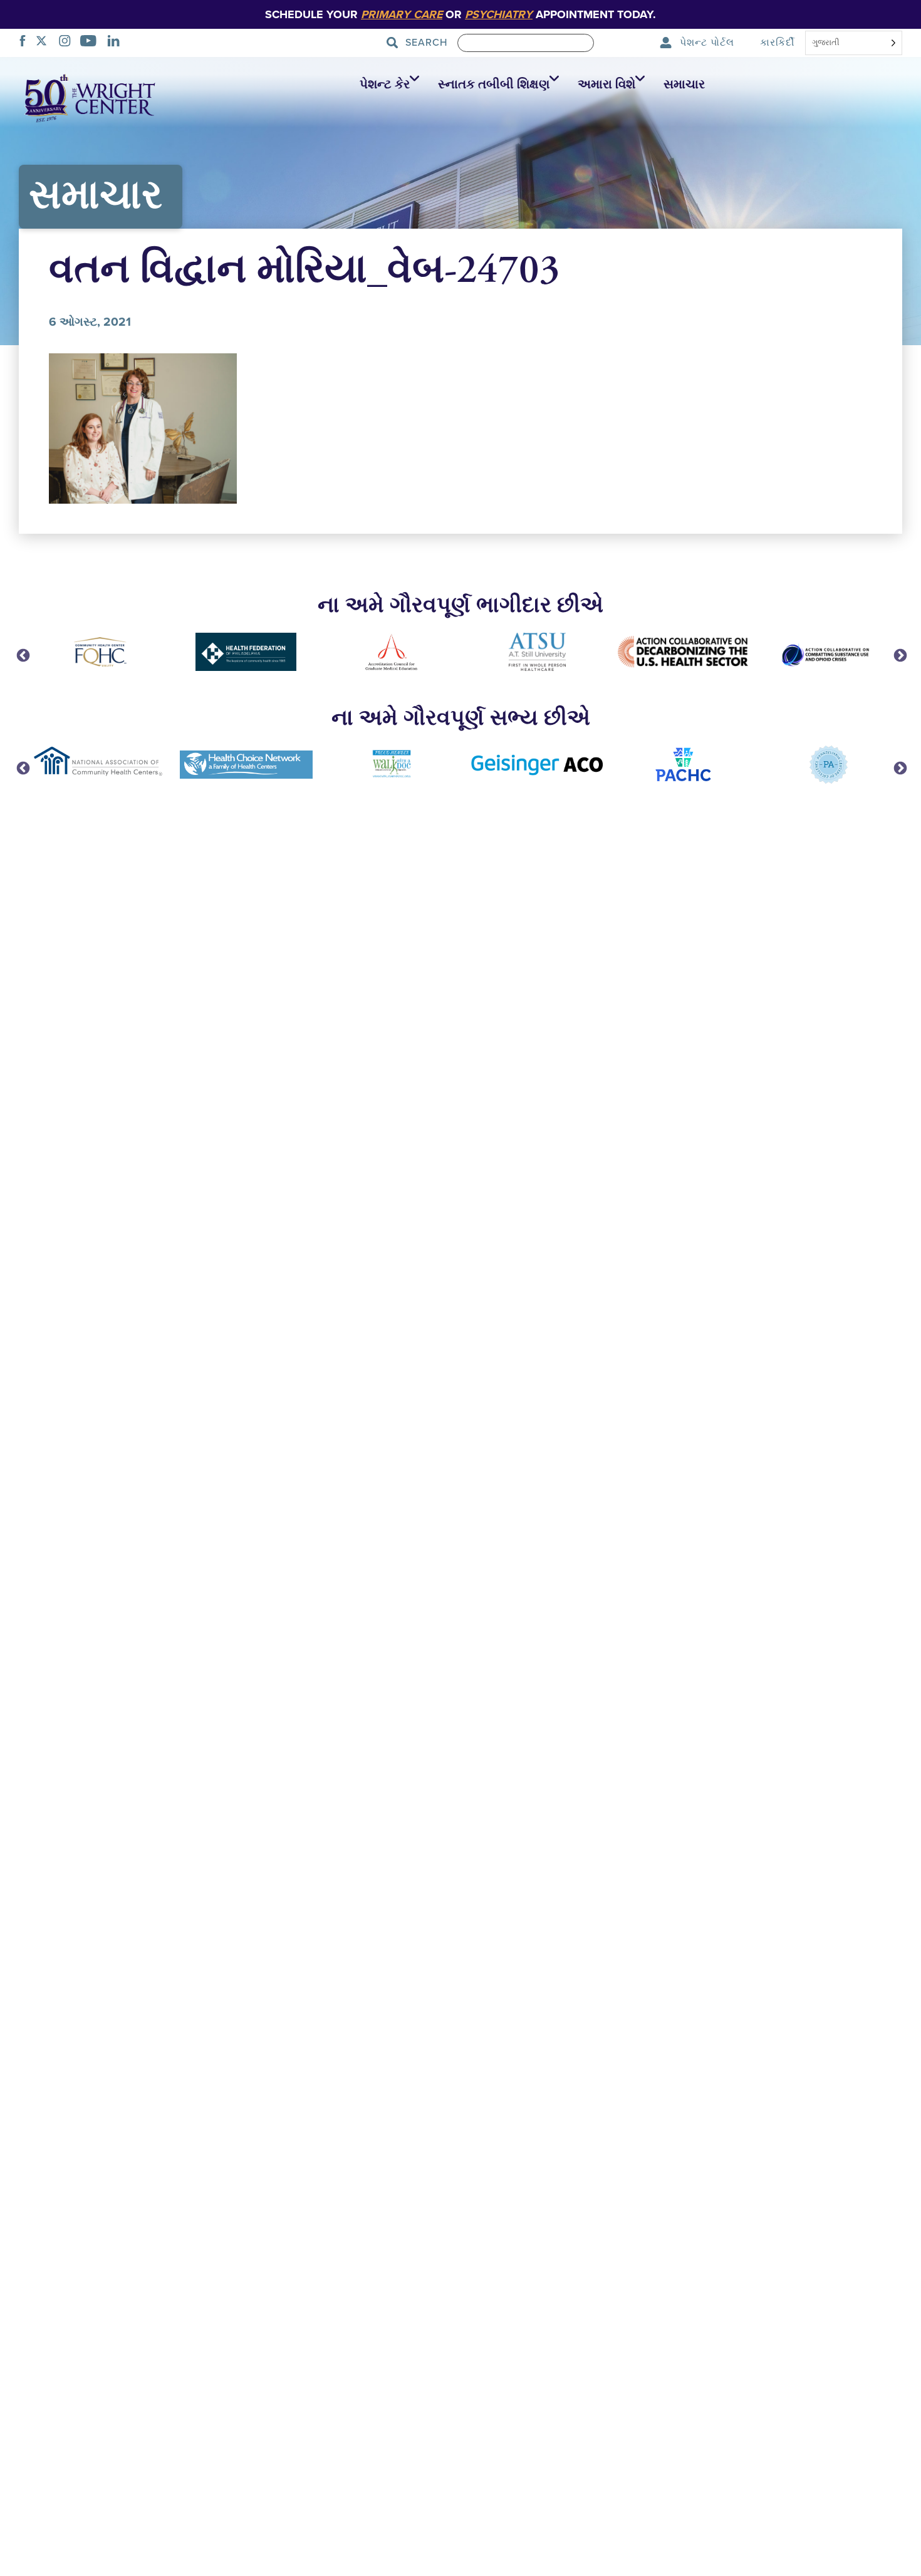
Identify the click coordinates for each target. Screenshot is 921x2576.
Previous (22, 655)
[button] (386, 85)
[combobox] (854, 44)
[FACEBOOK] (26, 43)
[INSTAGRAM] (68, 43)
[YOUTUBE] (92, 43)
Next (899, 655)
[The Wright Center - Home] (90, 97)
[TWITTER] (45, 43)
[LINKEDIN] (117, 43)
